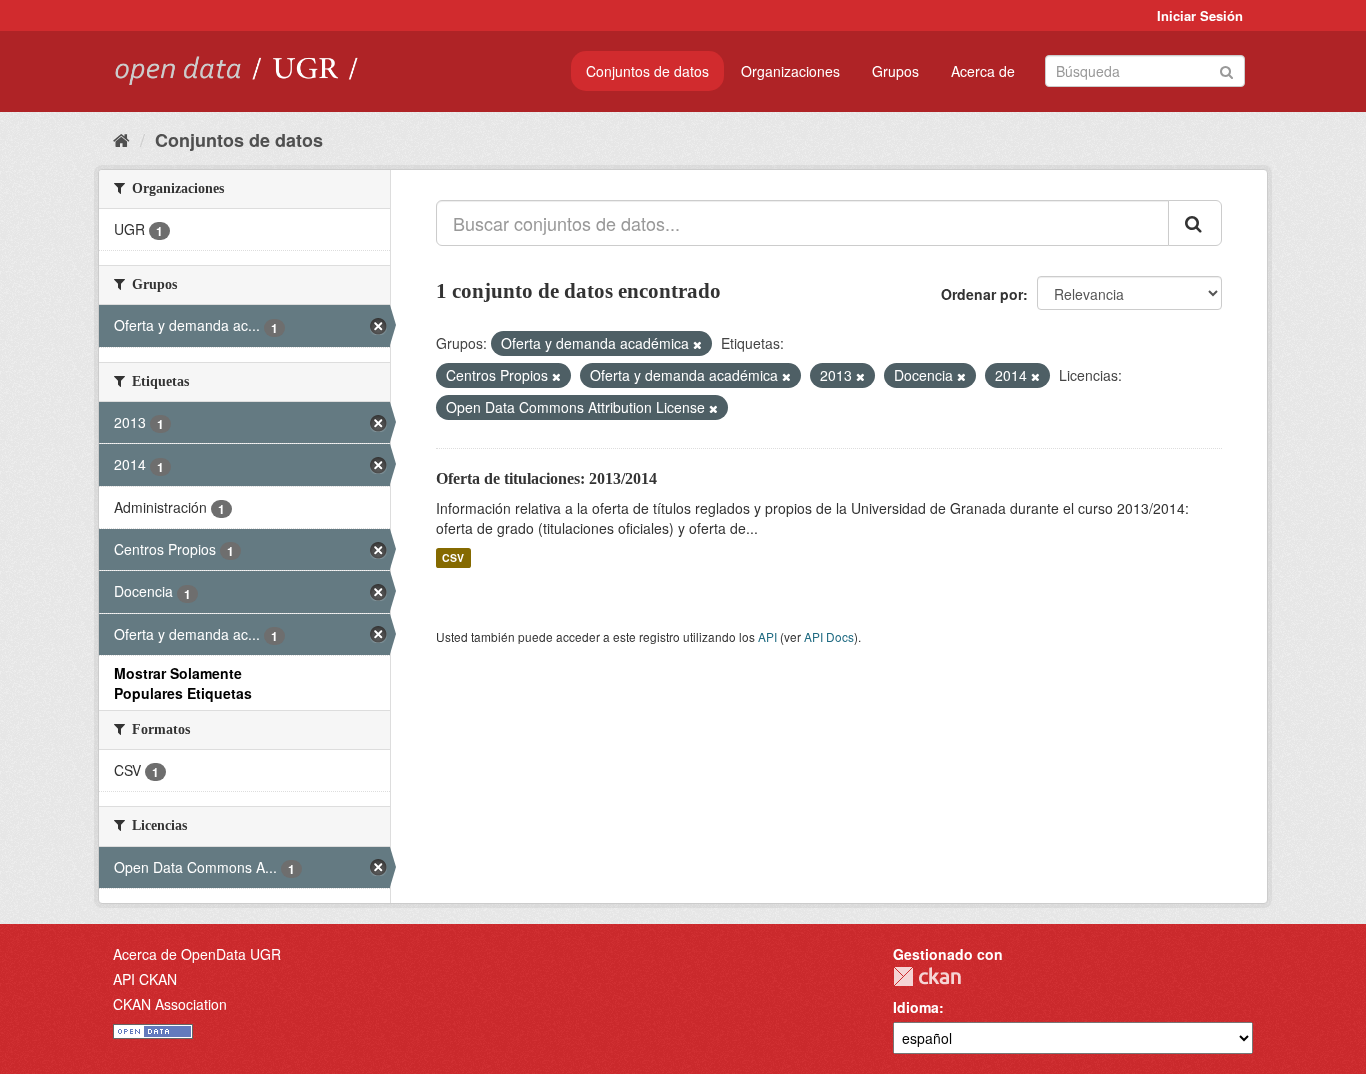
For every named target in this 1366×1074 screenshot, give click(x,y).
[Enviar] (1226, 69)
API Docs (829, 636)
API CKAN (145, 979)
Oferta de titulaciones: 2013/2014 (546, 478)
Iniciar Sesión (1200, 15)
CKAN (927, 976)
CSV (453, 557)
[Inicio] (121, 139)
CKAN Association (170, 1004)
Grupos (895, 71)
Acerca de (983, 71)
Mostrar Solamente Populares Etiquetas (183, 683)
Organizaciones (790, 71)
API (767, 636)
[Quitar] (697, 344)
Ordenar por (982, 294)
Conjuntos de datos (647, 71)
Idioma (916, 1007)
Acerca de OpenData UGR (197, 954)
